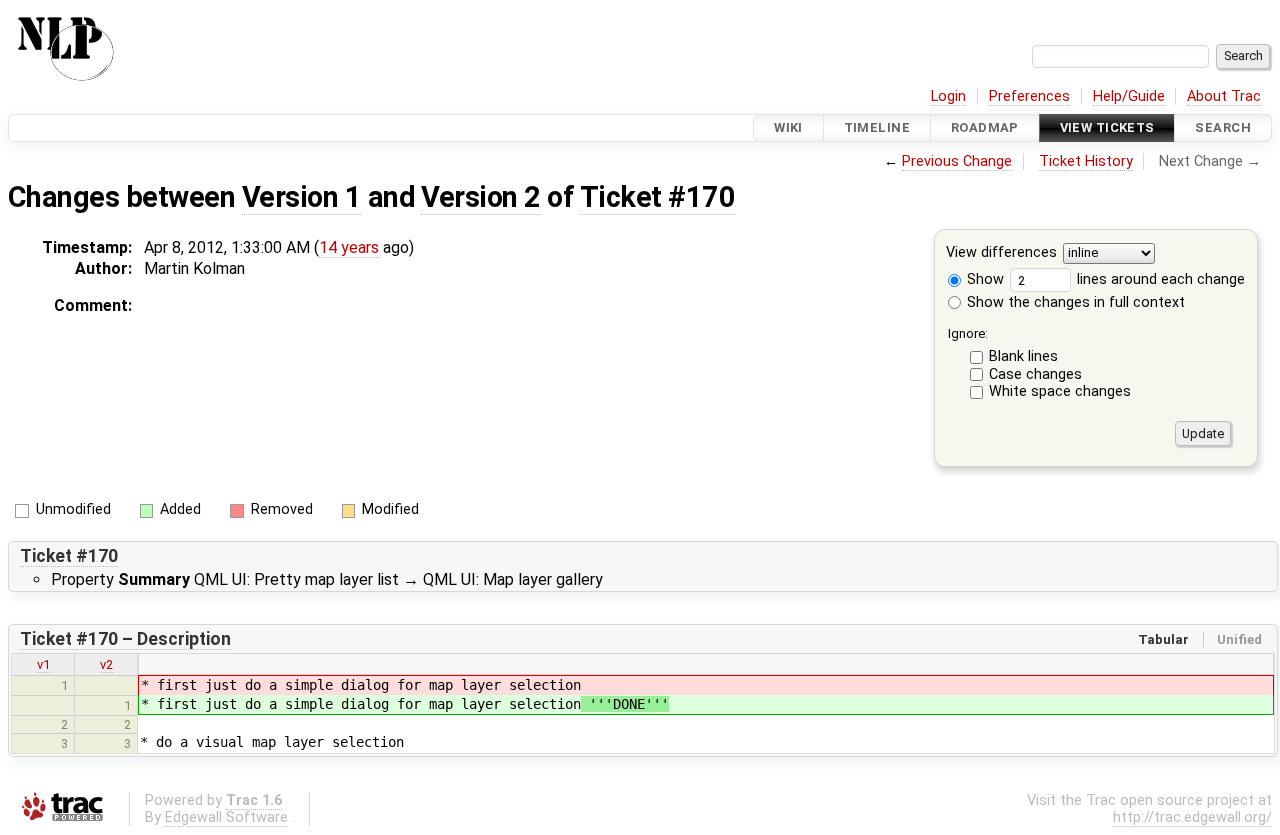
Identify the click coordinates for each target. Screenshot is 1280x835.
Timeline (877, 127)
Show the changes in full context (1074, 302)
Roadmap (985, 127)
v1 (43, 664)
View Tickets (1107, 127)
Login (948, 96)
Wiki (788, 127)
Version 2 (480, 197)
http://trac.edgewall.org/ (1192, 817)
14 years (349, 247)
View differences (1001, 253)
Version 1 (301, 197)
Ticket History (1086, 161)
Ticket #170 (657, 197)
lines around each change (1159, 279)
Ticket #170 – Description (125, 639)
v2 (106, 664)
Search (1223, 127)
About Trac (1224, 96)
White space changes (1060, 391)
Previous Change (957, 161)
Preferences (1029, 96)
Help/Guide (1129, 96)
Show (983, 279)
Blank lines (1023, 356)
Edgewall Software (226, 817)
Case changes (1035, 374)
